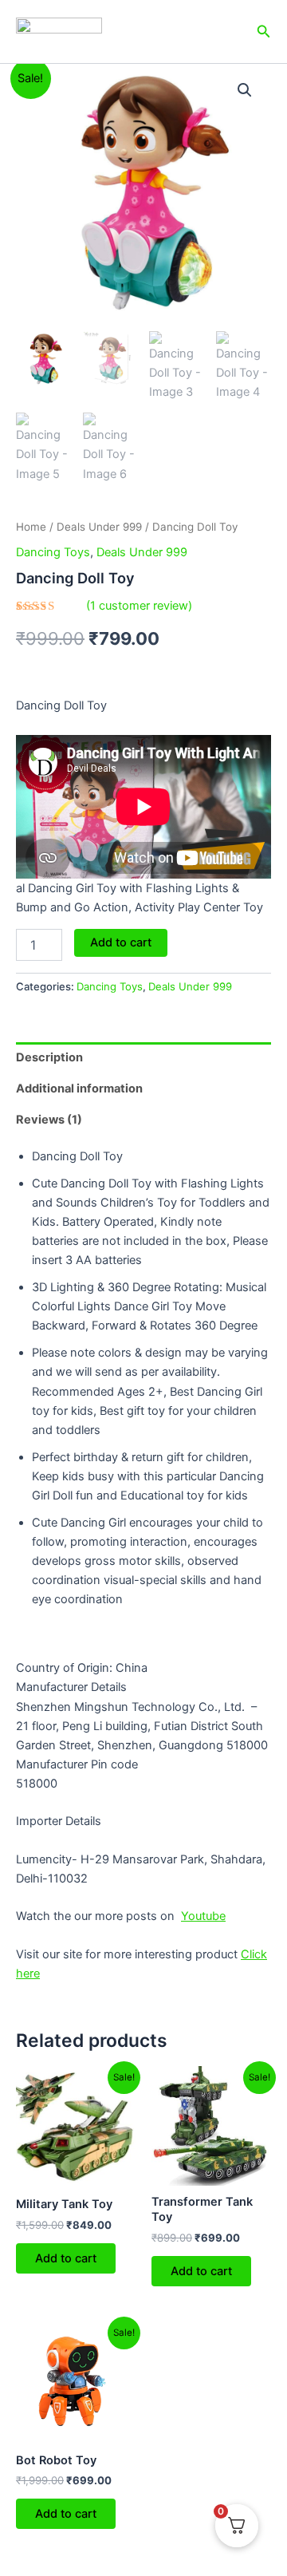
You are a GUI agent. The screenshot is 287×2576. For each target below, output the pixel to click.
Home (31, 527)
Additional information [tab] (79, 1088)
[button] (245, 90)
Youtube (203, 1916)
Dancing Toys (53, 552)
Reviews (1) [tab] (49, 1120)
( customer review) (139, 606)
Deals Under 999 (99, 527)
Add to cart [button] (66, 2258)
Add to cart (121, 942)
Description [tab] (49, 1057)
